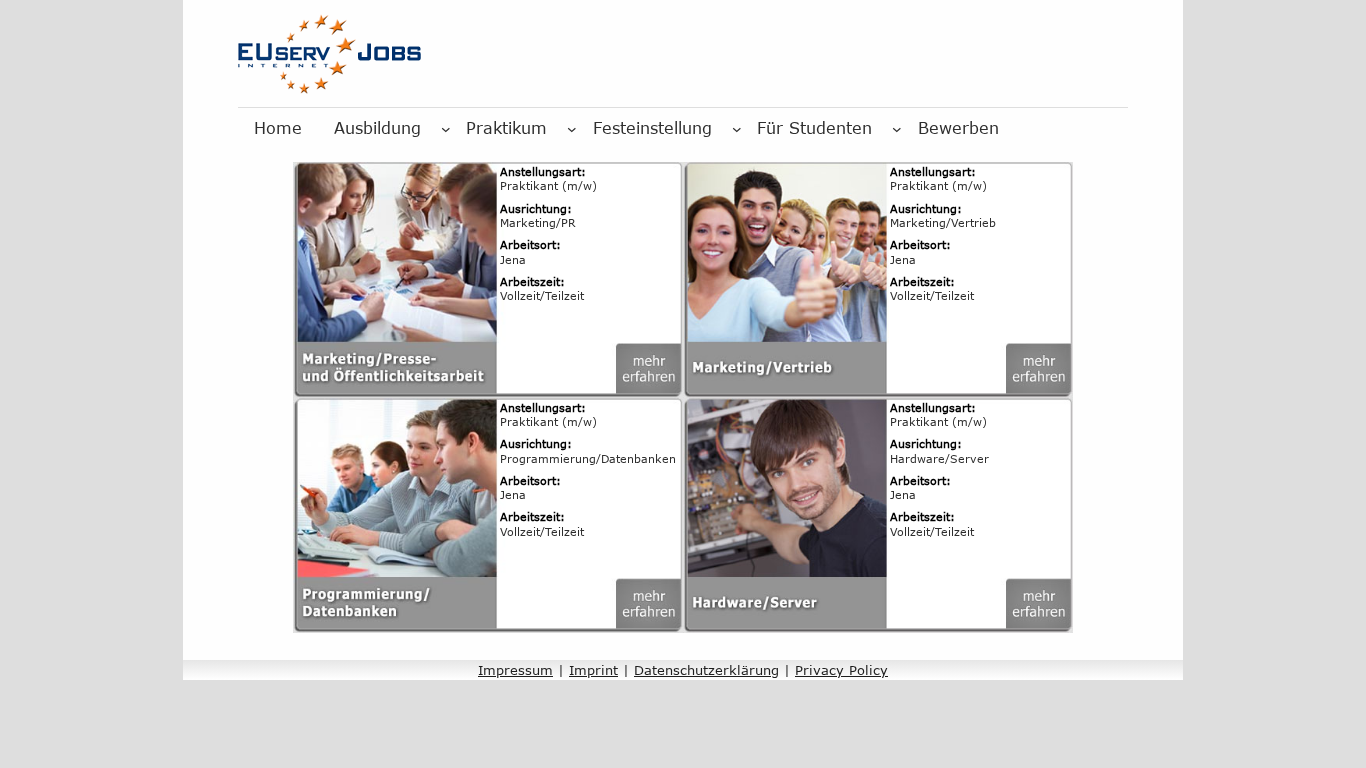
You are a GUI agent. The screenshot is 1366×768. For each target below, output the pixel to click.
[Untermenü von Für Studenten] (897, 129)
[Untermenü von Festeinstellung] (737, 129)
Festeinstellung (652, 127)
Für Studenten (814, 127)
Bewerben (958, 127)
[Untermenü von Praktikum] (572, 129)
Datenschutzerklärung (706, 670)
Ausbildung (377, 127)
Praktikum (506, 127)
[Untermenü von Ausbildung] (446, 129)
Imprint (593, 670)
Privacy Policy (841, 670)
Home (278, 127)
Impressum (515, 670)
